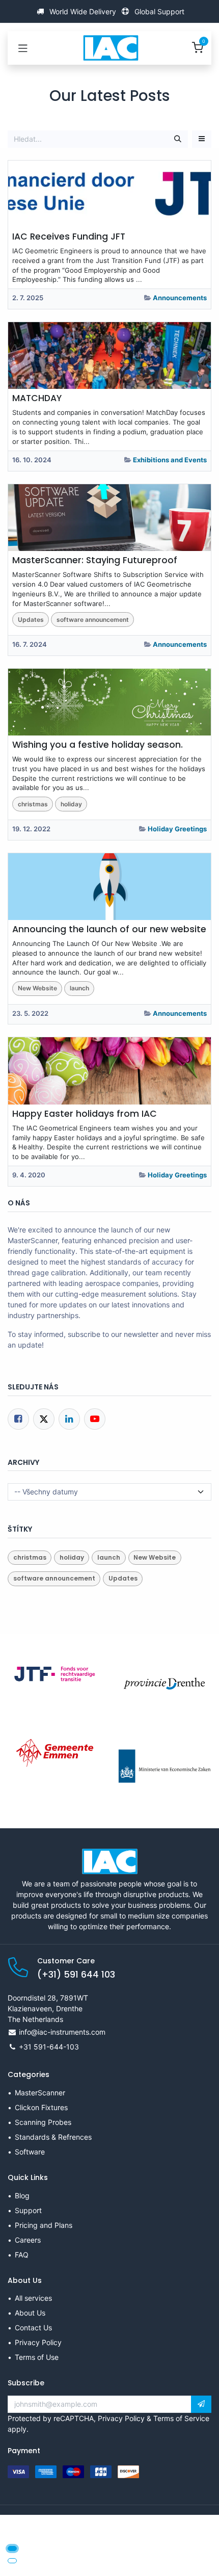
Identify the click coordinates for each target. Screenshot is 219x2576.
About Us (30, 2313)
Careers (28, 2240)
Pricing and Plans (44, 2225)
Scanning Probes (43, 2122)
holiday (71, 804)
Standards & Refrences (53, 2137)
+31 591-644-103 (49, 2047)
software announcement (93, 620)
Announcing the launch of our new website (109, 929)
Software (30, 2152)
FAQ (22, 2255)
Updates (31, 620)
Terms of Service (181, 2418)
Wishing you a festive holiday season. (98, 745)
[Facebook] (18, 1419)
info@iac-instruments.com (62, 2032)
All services (33, 2298)
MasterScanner (40, 2093)
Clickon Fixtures (41, 2107)
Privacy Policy (38, 2342)
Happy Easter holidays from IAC (85, 1114)
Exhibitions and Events (170, 460)
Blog (22, 2196)
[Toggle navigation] (23, 48)
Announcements (180, 298)
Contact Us (33, 2328)
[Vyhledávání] (178, 139)
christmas (33, 804)
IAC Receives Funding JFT (69, 237)
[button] (202, 139)
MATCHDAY (37, 398)
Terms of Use (37, 2357)
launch (79, 988)
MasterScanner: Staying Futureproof (95, 560)
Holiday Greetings (177, 829)
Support (28, 2210)
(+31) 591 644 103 (76, 1975)
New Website (37, 988)
